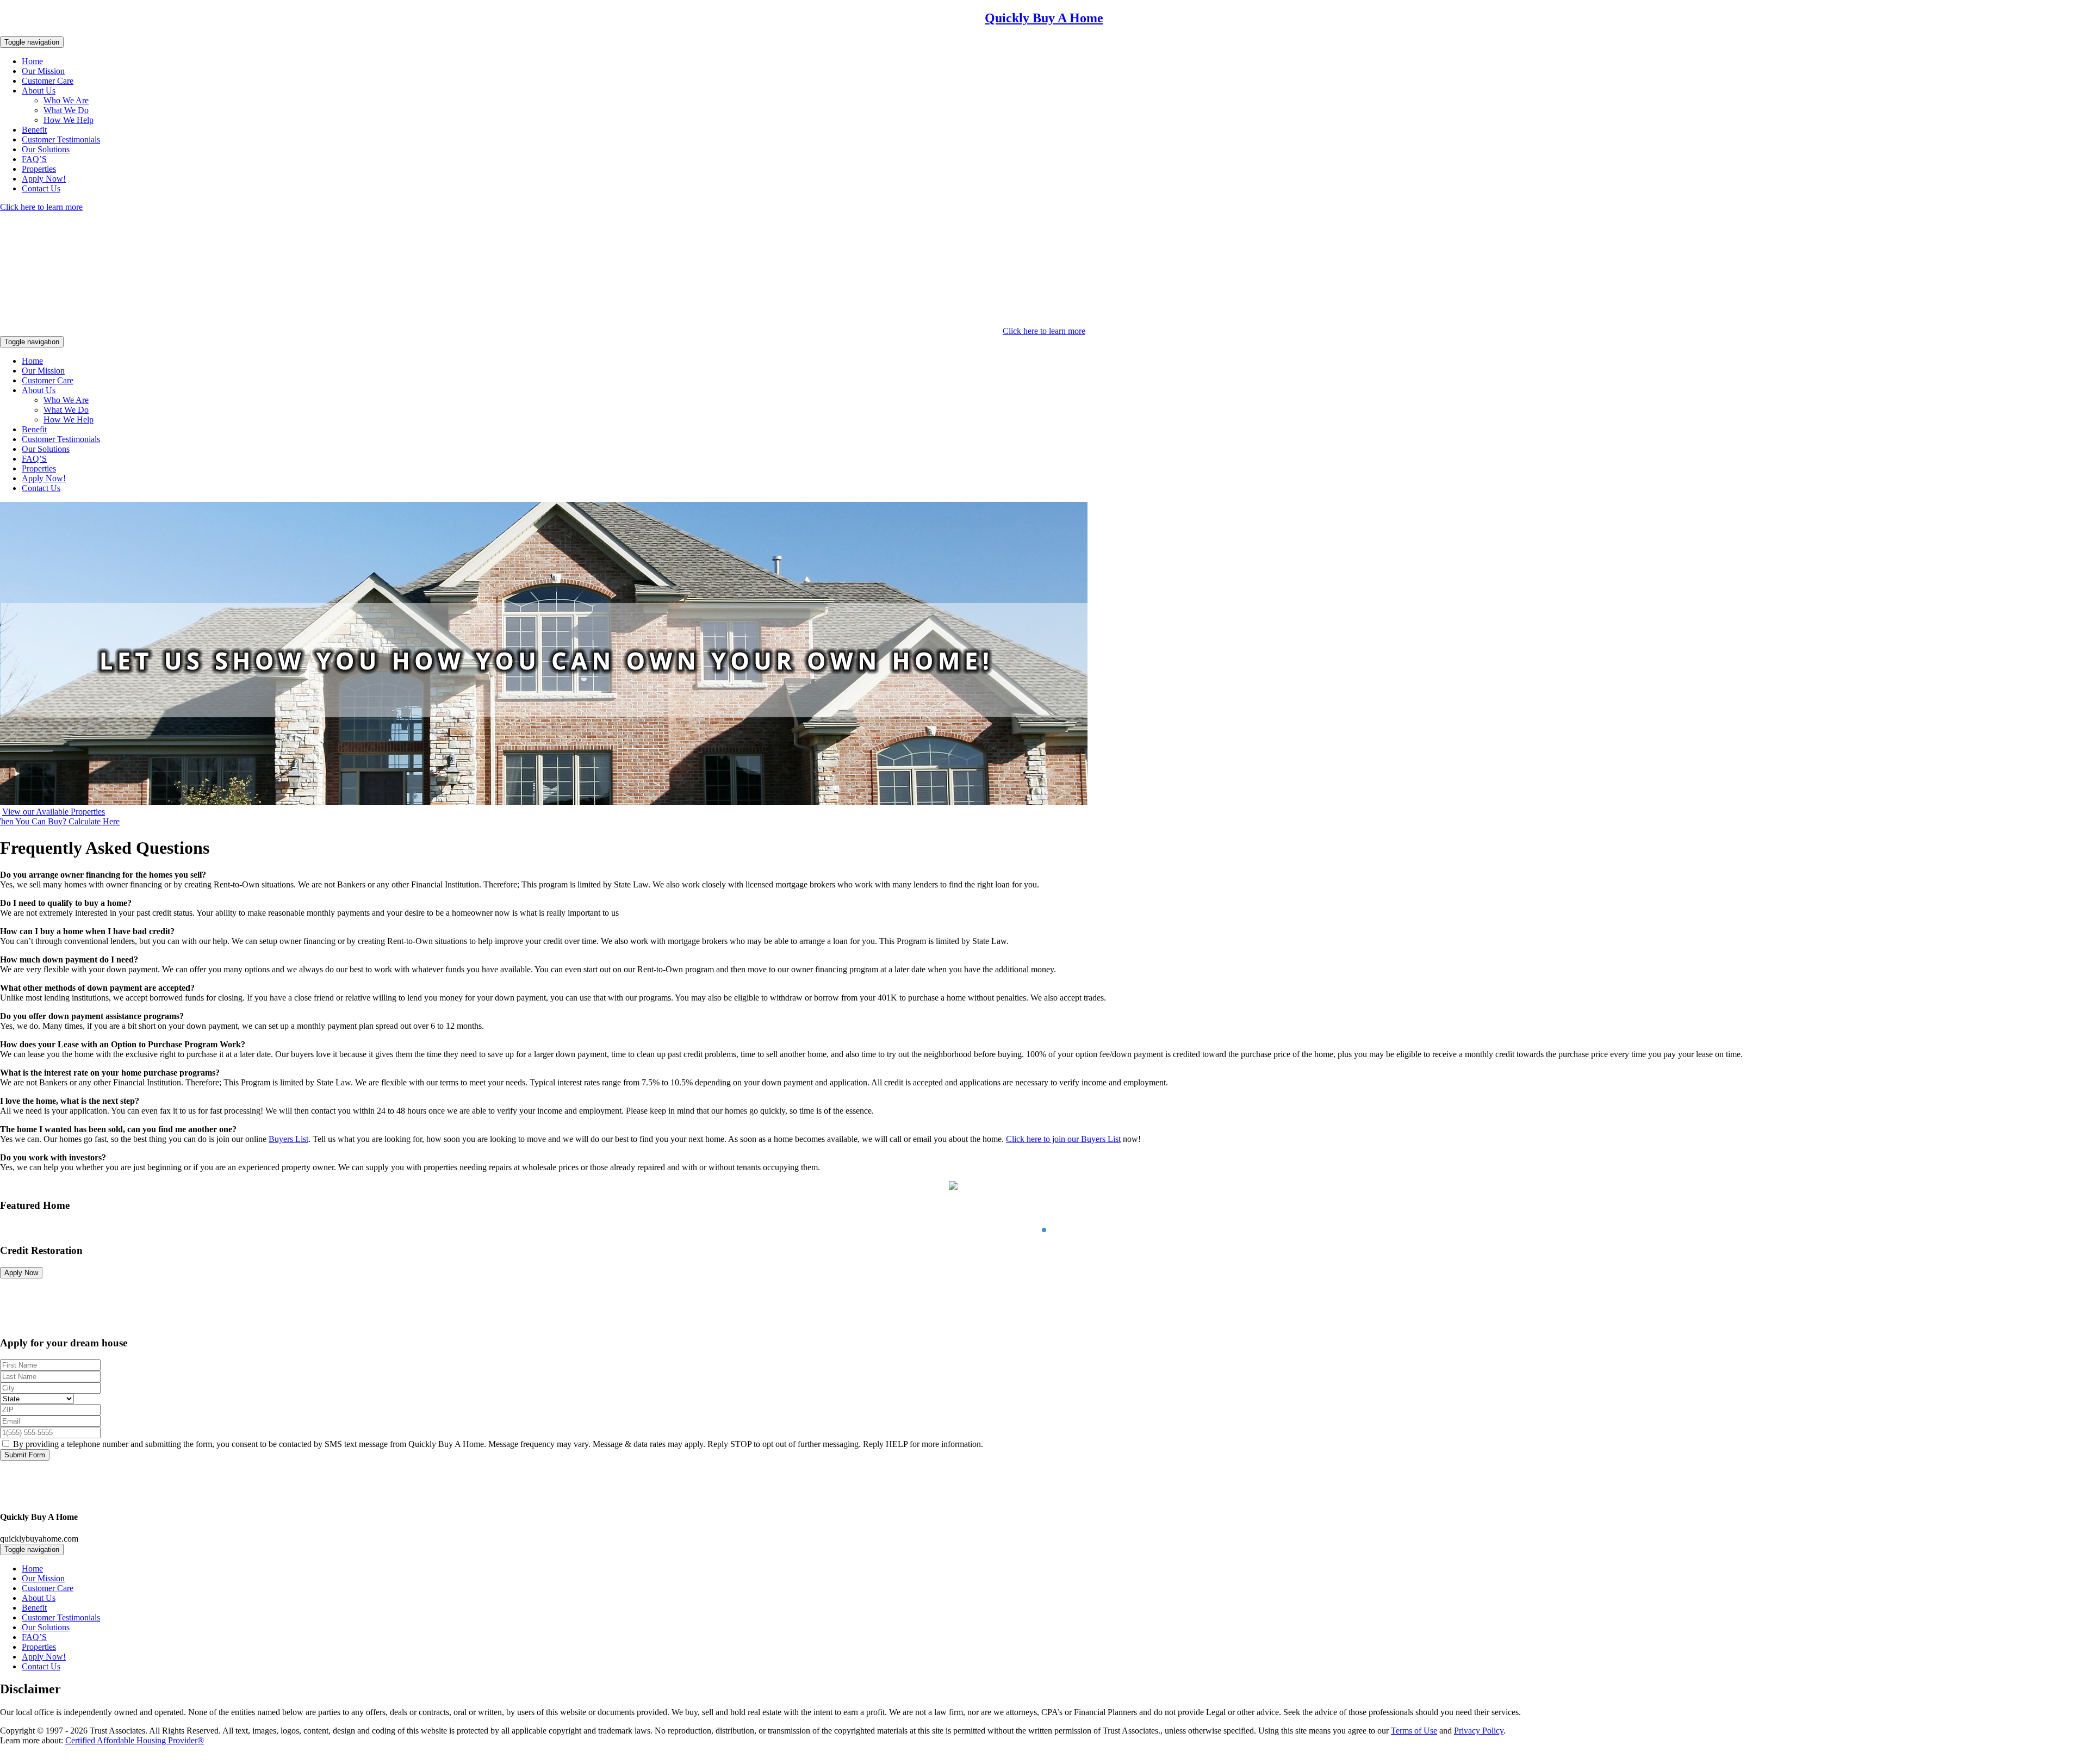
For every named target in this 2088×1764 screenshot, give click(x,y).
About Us (39, 91)
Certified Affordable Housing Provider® (135, 1740)
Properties (39, 169)
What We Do (66, 110)
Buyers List (288, 1139)
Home (32, 61)
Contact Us (41, 188)
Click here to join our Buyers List (1063, 1139)
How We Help (69, 120)
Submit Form (25, 1455)
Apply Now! (44, 179)
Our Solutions (46, 149)
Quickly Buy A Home (1044, 18)
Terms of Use (1414, 1731)
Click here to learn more (41, 207)
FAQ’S (34, 159)
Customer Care (48, 81)
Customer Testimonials (61, 139)
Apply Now (21, 1273)
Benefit (34, 130)
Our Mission (43, 71)
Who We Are (66, 100)
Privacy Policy (1479, 1731)
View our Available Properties (54, 812)
